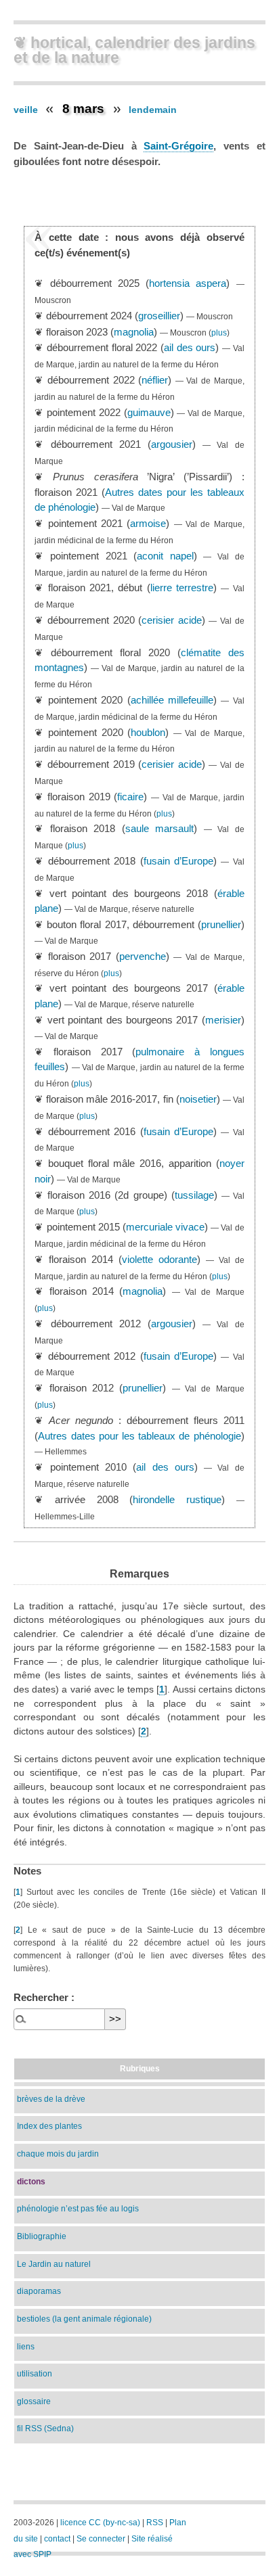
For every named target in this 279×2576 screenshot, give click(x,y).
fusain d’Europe (178, 861)
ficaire (130, 797)
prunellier (221, 924)
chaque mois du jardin (58, 2154)
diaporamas (39, 2291)
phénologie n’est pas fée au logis (78, 2208)
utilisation (35, 2373)
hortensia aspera (188, 283)
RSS (155, 2523)
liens (26, 2346)
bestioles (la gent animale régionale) (84, 2319)
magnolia (134, 332)
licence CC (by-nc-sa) (100, 2523)
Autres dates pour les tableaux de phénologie (139, 1436)
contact (57, 2539)
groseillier (159, 316)
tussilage (194, 1195)
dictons (31, 2181)
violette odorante (159, 1259)
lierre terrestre (182, 588)
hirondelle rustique (177, 1499)
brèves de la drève (51, 2099)
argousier (172, 444)
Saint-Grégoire (178, 146)
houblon (148, 732)
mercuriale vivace (165, 1227)
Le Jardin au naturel (54, 2264)
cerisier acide (172, 620)
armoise (148, 523)
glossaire (34, 2401)
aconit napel (165, 556)
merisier (223, 1020)
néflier (155, 380)
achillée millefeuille (172, 700)
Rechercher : (44, 1997)
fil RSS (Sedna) (45, 2428)
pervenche (143, 956)
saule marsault (159, 828)
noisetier (198, 1099)
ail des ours (190, 347)
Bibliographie (42, 2236)
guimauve (149, 412)
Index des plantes (49, 2126)
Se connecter (101, 2539)
